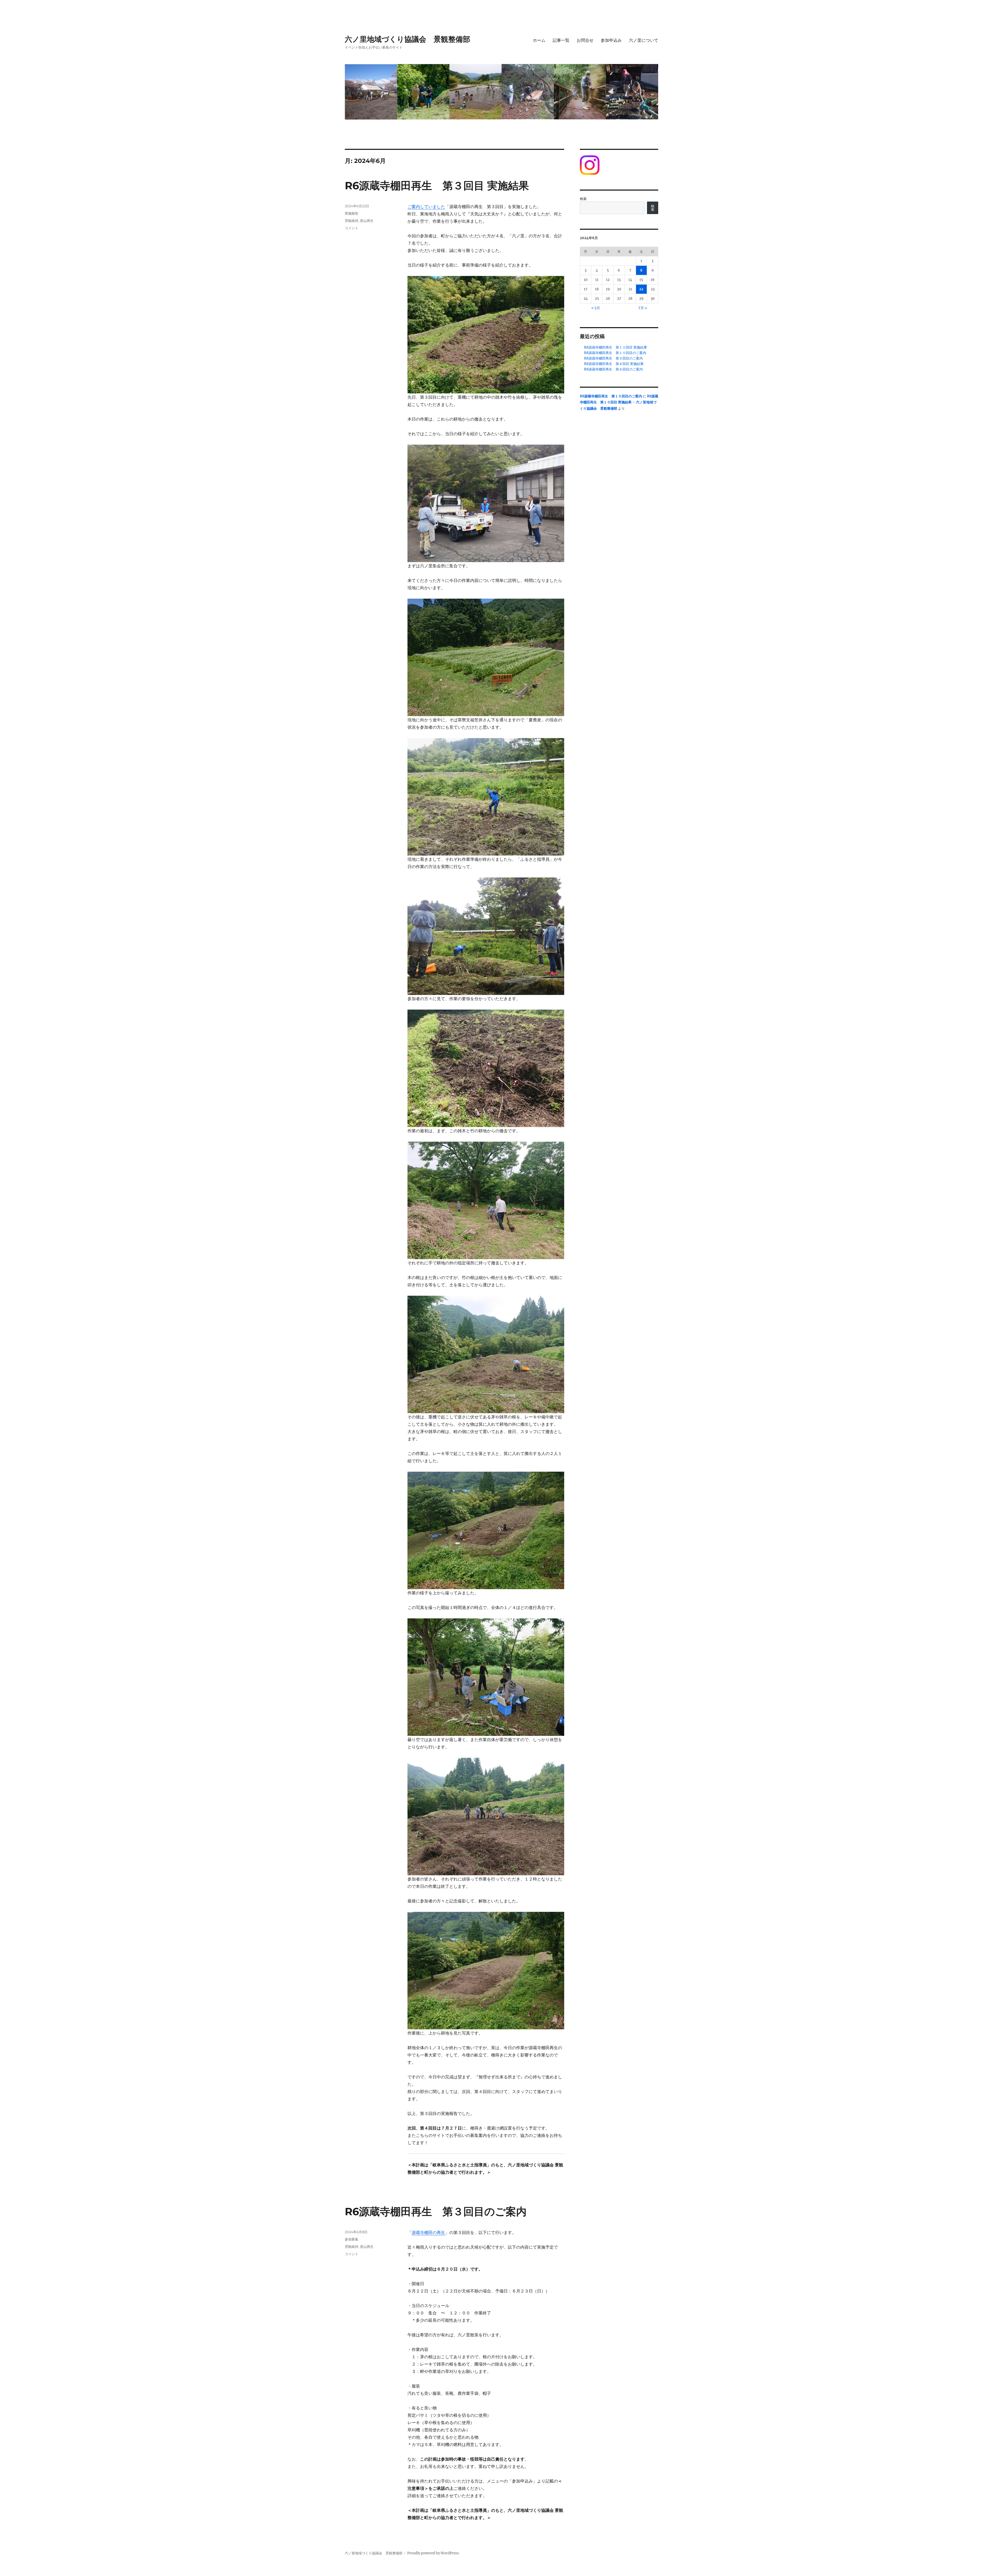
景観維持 (352, 221)
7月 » (643, 308)
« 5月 (596, 308)
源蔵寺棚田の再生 (428, 2232)
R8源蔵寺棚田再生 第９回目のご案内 (613, 358)
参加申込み (611, 40)
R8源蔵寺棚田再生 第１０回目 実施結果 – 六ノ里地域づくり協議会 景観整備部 (619, 402)
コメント (352, 228)
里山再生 (367, 221)
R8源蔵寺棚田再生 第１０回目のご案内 (615, 353)
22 (641, 289)
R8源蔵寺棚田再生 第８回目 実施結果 (614, 364)
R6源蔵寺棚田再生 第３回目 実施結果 (437, 185)
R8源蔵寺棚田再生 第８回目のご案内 (613, 369)
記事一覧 (561, 40)
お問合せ (585, 40)
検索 (583, 199)
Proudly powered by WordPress (433, 2553)
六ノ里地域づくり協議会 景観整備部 (407, 39)
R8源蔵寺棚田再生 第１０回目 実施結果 (616, 347)
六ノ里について (644, 40)
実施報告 (352, 213)
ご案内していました (426, 207)
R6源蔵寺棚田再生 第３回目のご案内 (436, 2211)
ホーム (539, 40)
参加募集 (352, 2239)
